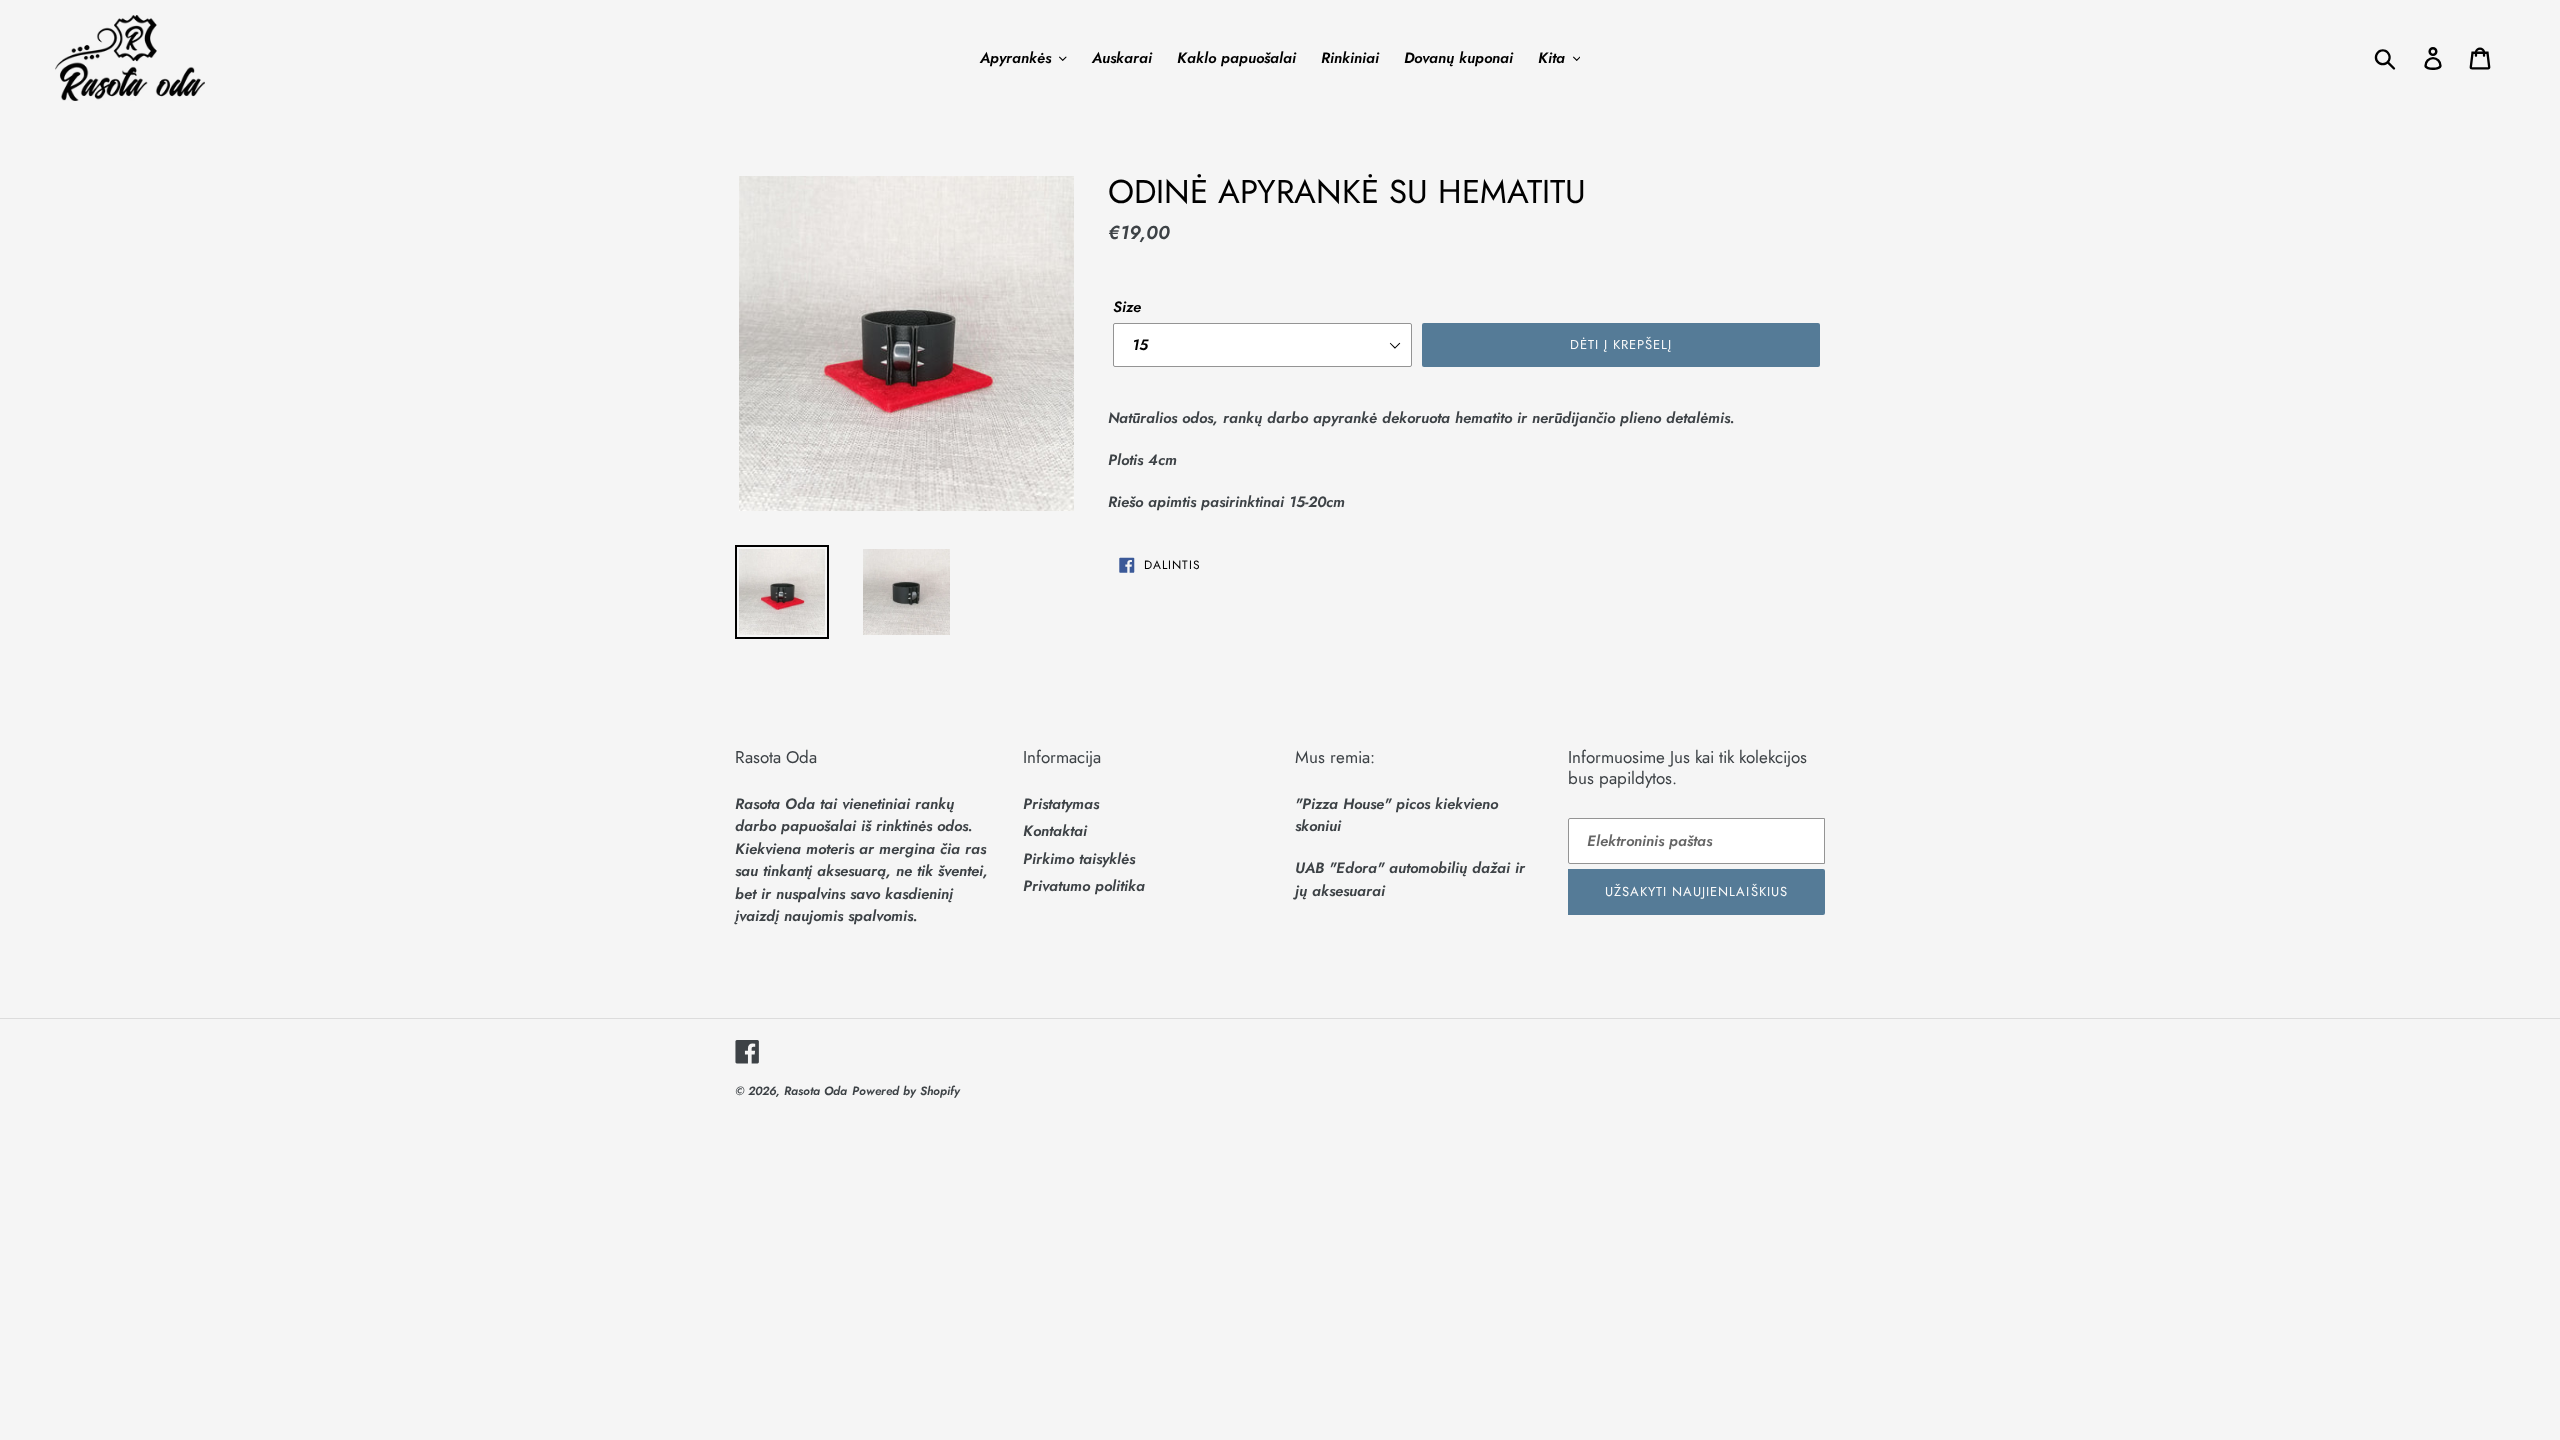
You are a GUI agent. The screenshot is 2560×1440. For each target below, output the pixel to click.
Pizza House (1343, 804)
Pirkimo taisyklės (1079, 859)
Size (1127, 307)
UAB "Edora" (1339, 868)
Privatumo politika (1084, 886)
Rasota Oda (815, 1091)
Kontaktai (1055, 831)
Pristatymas (1061, 804)
